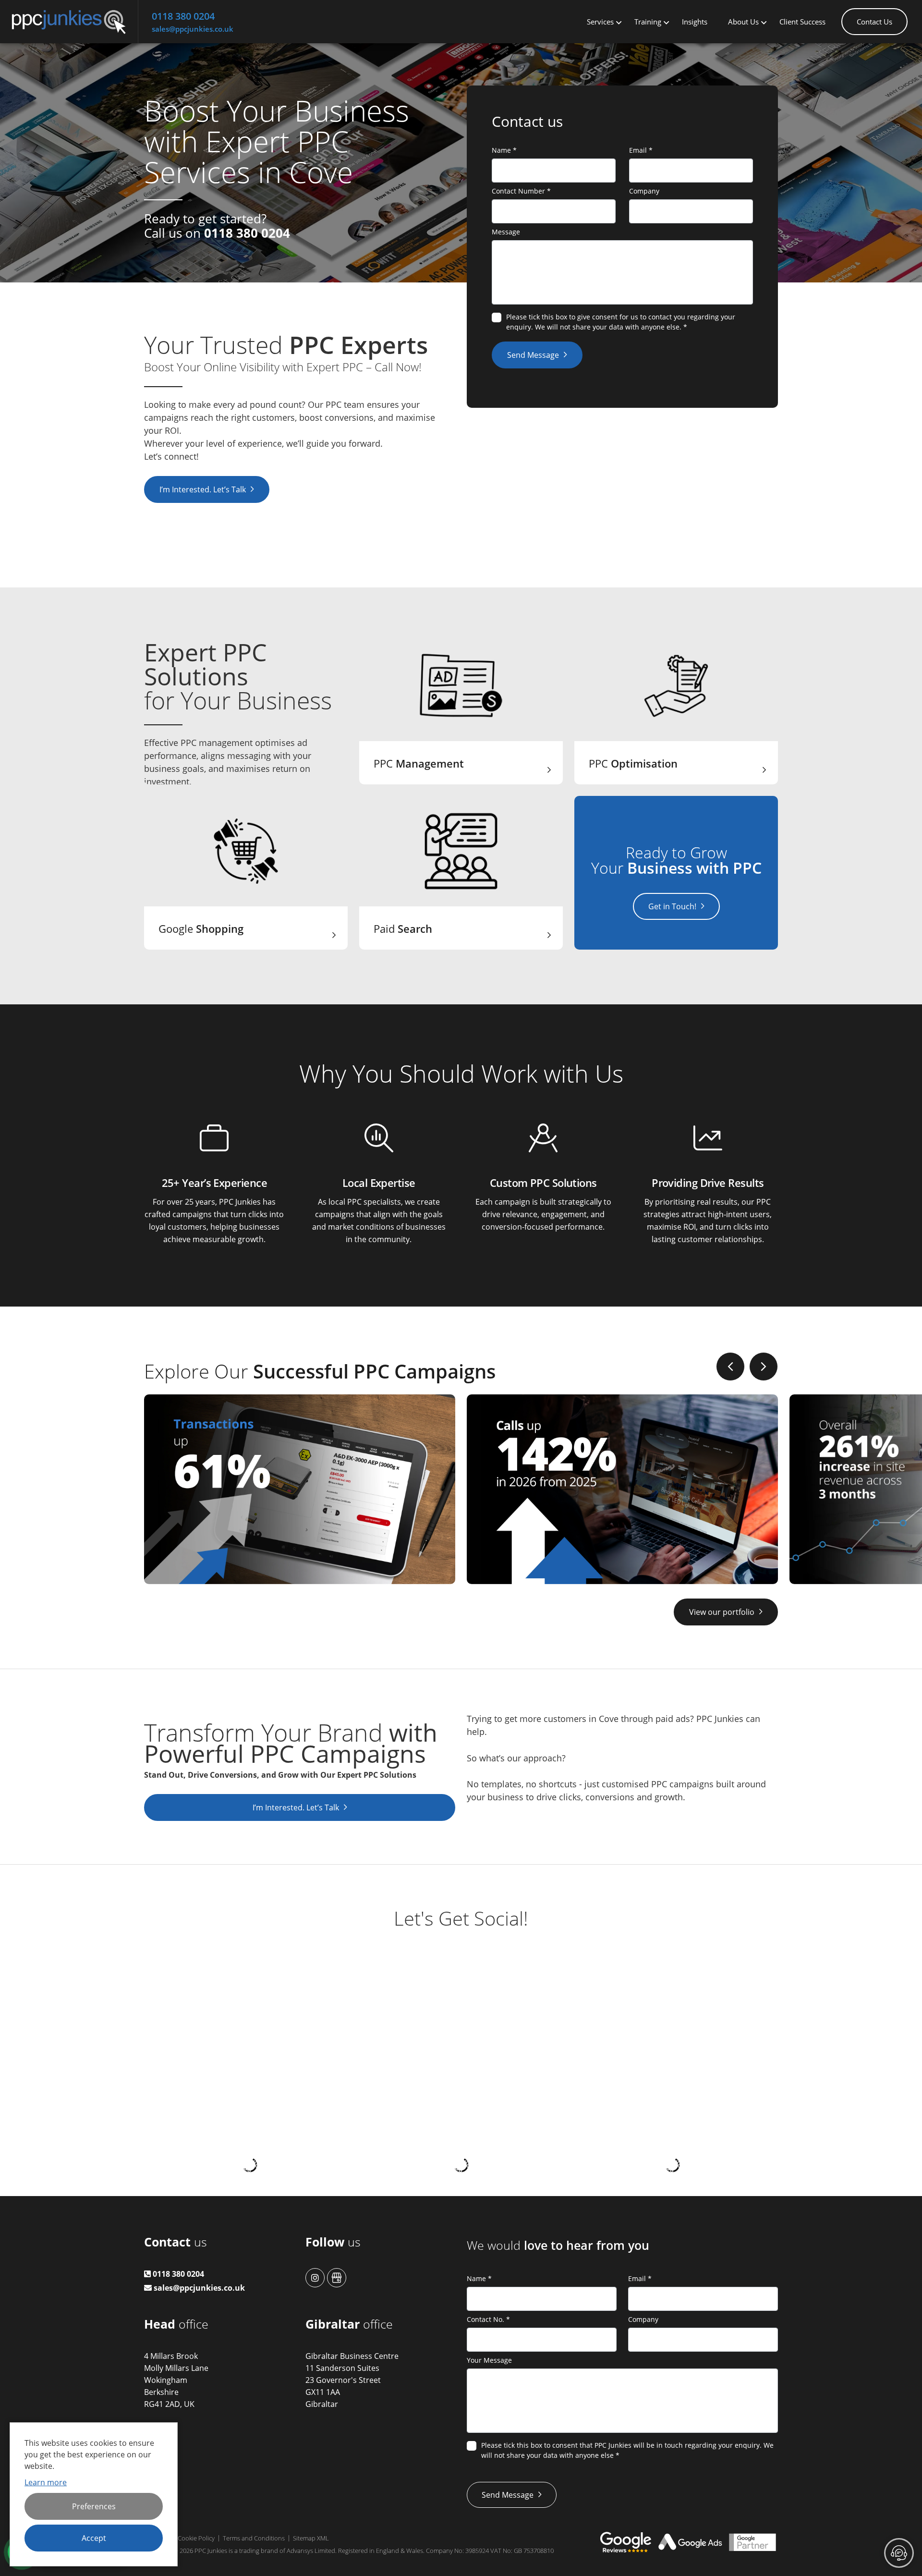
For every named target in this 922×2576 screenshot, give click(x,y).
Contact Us (874, 22)
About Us (743, 22)
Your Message (489, 2360)
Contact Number (521, 191)
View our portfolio (722, 1612)
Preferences (94, 2506)
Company (644, 191)
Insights (695, 22)
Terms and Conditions (254, 2538)
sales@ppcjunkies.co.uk (193, 29)
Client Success (802, 22)
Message (506, 232)
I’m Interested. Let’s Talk (203, 489)
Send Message (533, 355)
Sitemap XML (311, 2538)
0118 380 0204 (183, 16)
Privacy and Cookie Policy (179, 2538)
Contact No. (488, 2319)
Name (504, 150)
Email (641, 150)
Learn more (46, 2482)
